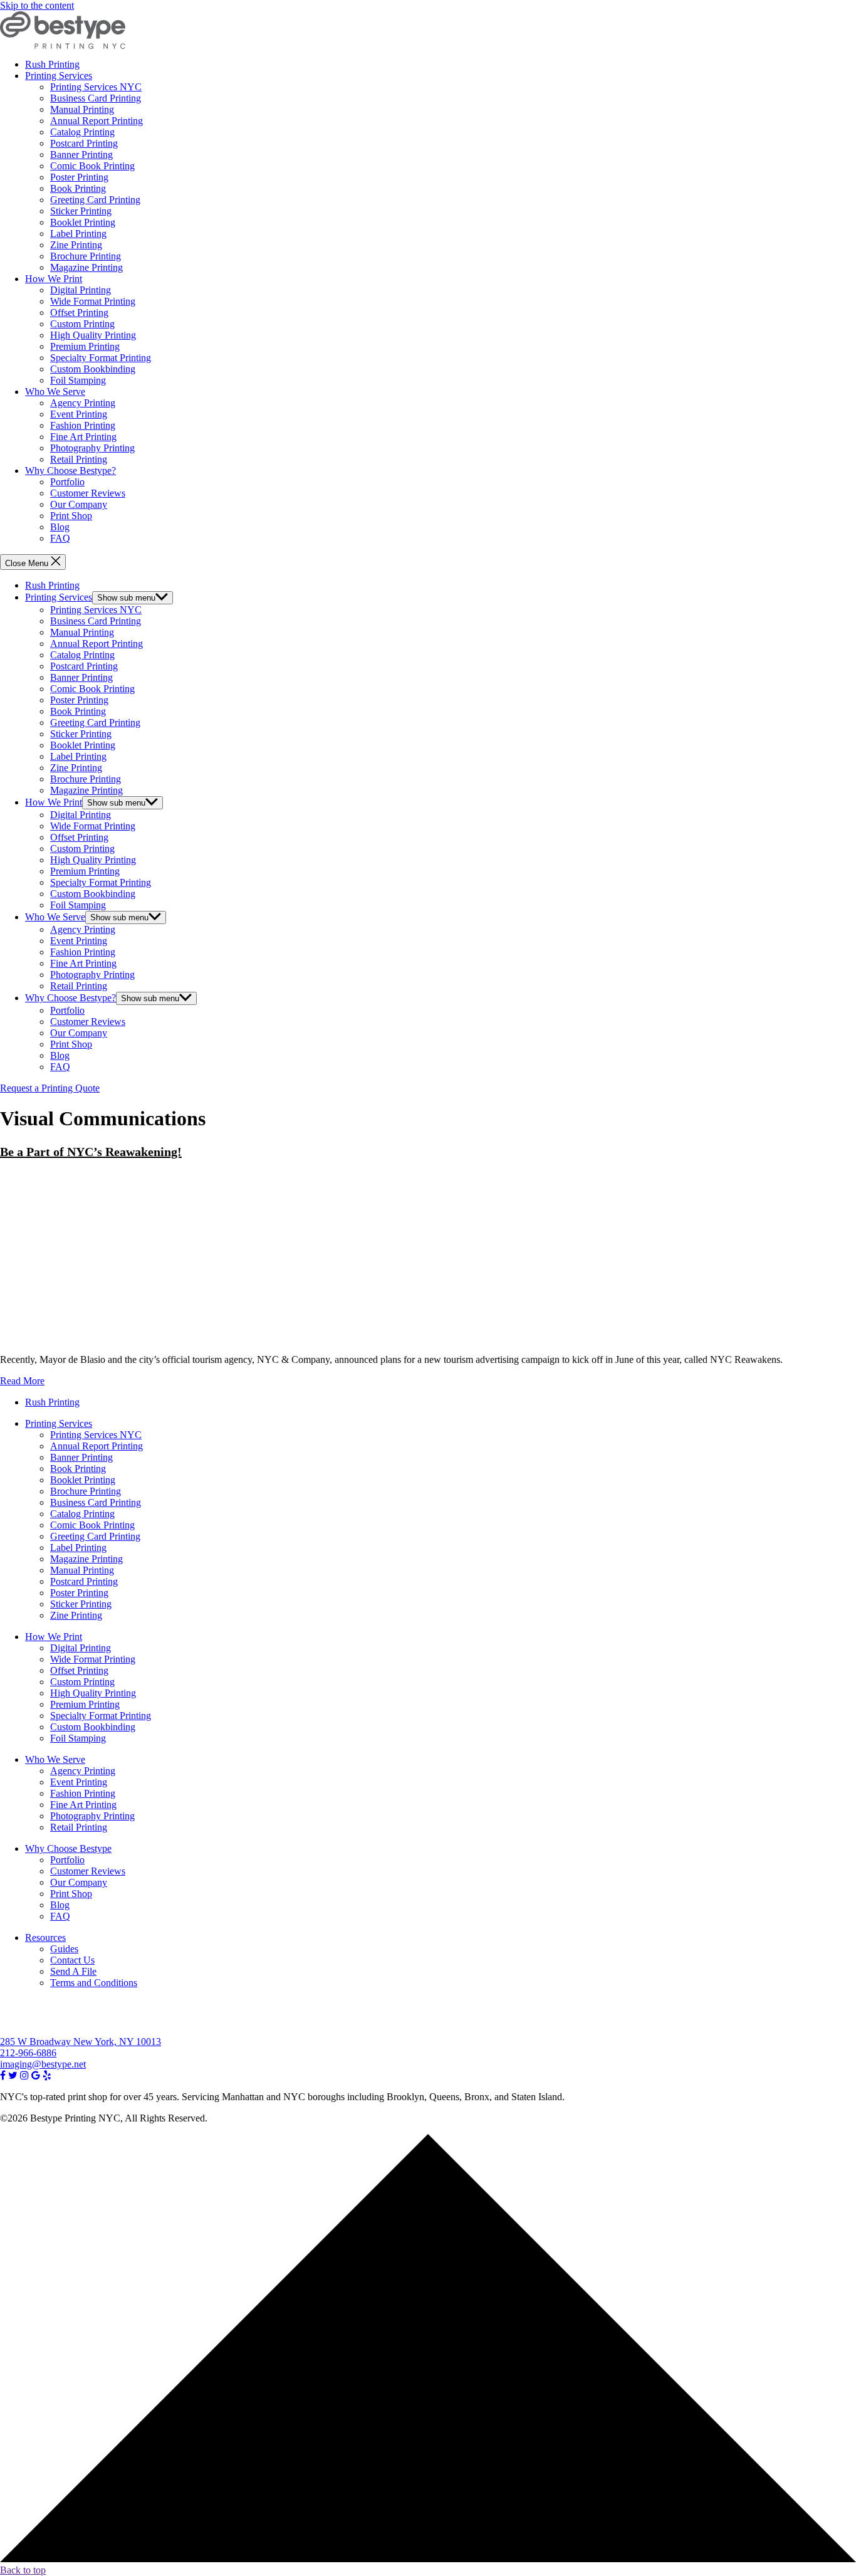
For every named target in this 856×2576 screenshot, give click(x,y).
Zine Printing (76, 245)
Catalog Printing (82, 132)
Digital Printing (81, 290)
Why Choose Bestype (68, 1848)
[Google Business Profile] (36, 2075)
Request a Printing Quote (50, 1088)
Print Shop (71, 516)
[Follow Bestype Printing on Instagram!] (24, 2075)
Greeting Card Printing (95, 200)
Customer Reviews (88, 493)
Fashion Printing (83, 425)
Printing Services (59, 76)
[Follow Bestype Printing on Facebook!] (3, 2075)
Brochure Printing (86, 256)
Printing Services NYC (96, 87)
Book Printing (78, 188)
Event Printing (79, 414)
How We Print (54, 279)
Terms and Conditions (94, 1983)
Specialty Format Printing (101, 358)
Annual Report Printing (97, 121)
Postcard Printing (84, 143)
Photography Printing (92, 448)
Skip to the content (37, 5)
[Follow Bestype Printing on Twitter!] (13, 2075)
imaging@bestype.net (43, 2064)
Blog (60, 527)
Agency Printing (83, 403)
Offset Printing (79, 313)
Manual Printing (82, 109)
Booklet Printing (83, 222)
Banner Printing (81, 155)
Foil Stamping (78, 380)
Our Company (79, 504)
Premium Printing (85, 346)
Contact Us (72, 1960)
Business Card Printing (96, 98)
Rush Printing (52, 64)
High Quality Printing (93, 335)
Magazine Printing (86, 267)
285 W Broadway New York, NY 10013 (81, 2042)
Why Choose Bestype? (70, 471)
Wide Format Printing (93, 301)
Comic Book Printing (92, 166)
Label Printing (78, 234)
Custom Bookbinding (93, 369)
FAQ (60, 538)
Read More (22, 1381)
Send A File (73, 1971)
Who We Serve (55, 392)
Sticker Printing (81, 211)
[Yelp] (47, 2075)
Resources (45, 1937)
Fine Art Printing (83, 437)
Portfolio (67, 482)
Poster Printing (79, 177)
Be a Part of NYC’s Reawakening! (91, 1152)
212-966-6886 (28, 2053)
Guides (64, 1949)
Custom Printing (82, 324)
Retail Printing (79, 459)
